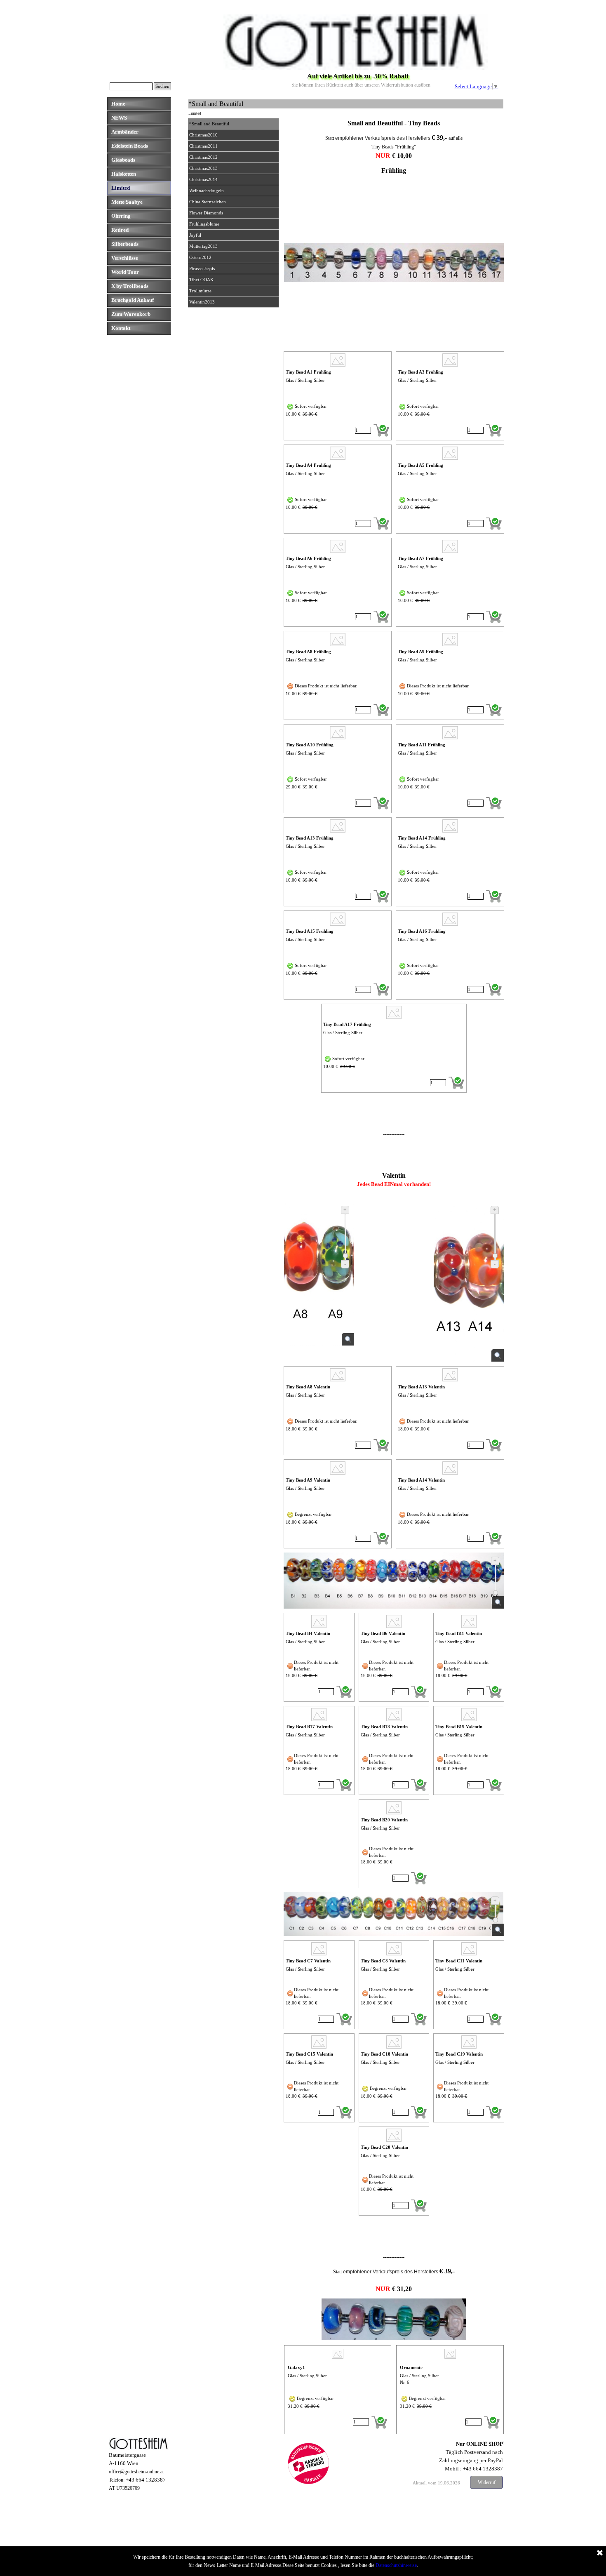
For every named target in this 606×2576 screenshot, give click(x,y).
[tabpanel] (394, 123)
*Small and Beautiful (209, 124)
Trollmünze (200, 291)
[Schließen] (600, 2553)
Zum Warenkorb (131, 314)
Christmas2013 (203, 168)
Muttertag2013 (203, 246)
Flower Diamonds (206, 213)
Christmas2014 (203, 180)
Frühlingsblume (204, 224)
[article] (338, 396)
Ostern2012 (200, 258)
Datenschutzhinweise (396, 2565)
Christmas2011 (203, 146)
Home (118, 104)
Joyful (195, 235)
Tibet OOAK (201, 280)
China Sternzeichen (208, 202)
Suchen (162, 86)
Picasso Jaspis (202, 269)
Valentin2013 (202, 302)
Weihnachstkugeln (207, 191)
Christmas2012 (203, 157)
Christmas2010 (203, 135)
